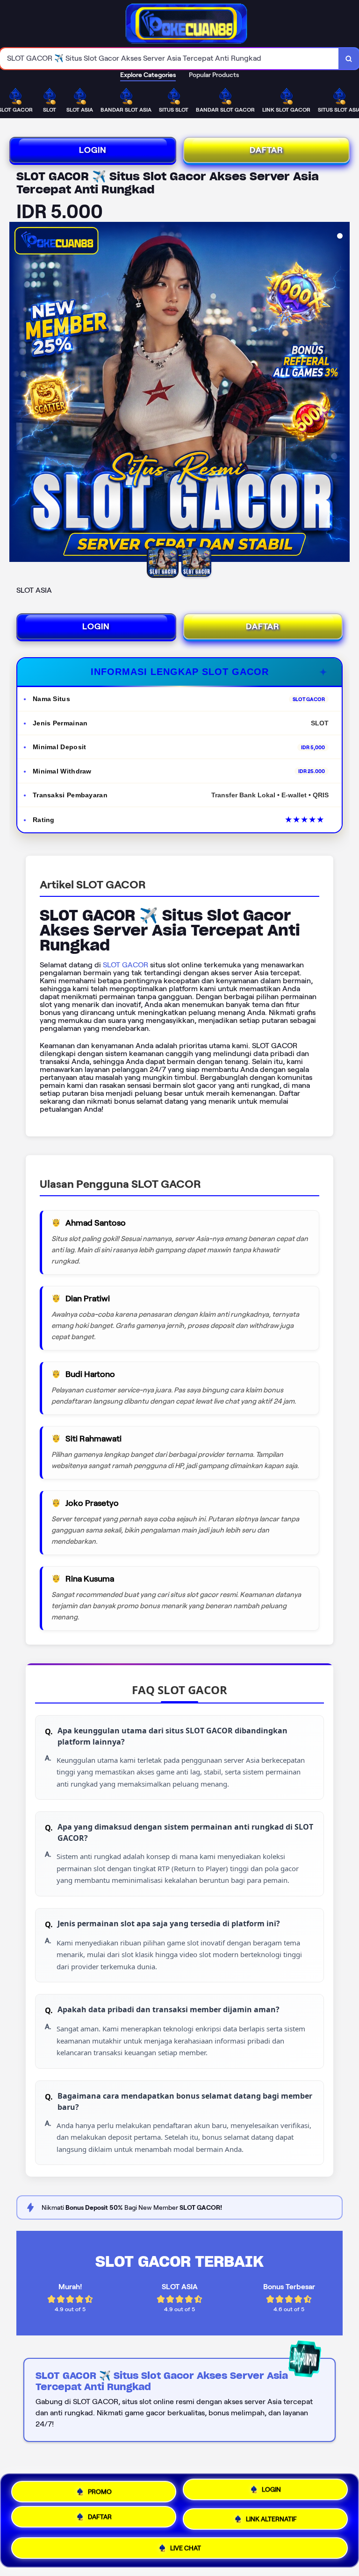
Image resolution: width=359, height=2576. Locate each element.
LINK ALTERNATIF (271, 2520)
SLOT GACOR (126, 965)
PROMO (100, 2489)
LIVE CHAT (186, 2548)
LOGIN (93, 150)
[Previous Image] (17, 393)
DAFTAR (266, 150)
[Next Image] (342, 393)
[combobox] (169, 59)
